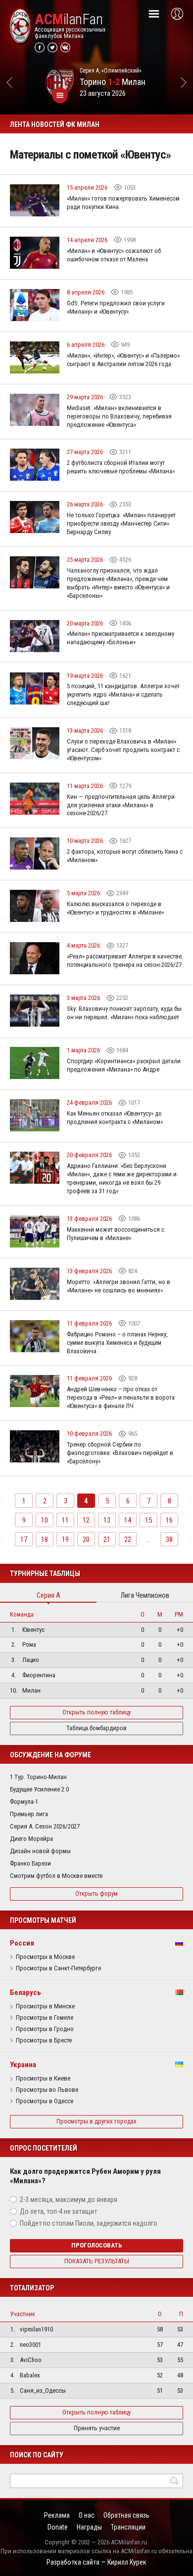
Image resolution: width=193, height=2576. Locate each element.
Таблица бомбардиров (96, 1728)
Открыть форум (96, 1893)
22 (128, 1539)
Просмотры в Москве (45, 1957)
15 (148, 1520)
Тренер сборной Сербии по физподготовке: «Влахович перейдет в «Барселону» (120, 1453)
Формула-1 (24, 1802)
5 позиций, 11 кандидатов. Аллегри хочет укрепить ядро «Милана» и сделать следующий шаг (123, 694)
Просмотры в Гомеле (45, 2018)
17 (24, 1539)
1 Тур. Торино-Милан (38, 1777)
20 (86, 1539)
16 (169, 1520)
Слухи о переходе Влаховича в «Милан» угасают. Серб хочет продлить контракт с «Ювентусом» (123, 750)
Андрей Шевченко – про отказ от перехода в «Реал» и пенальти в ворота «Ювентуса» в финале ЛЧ (121, 1397)
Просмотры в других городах (96, 2121)
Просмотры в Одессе (45, 2101)
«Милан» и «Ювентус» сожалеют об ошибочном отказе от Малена (114, 255)
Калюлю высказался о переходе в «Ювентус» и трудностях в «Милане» (115, 908)
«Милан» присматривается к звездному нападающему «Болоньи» (121, 638)
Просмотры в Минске (45, 2006)
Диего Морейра (31, 1839)
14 (128, 1520)
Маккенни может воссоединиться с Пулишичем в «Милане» (116, 1234)
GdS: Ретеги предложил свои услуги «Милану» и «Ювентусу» (116, 307)
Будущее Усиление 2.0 (39, 1789)
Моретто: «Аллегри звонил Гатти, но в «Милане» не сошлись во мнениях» (119, 1286)
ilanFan (69, 19)
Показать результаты (97, 2261)
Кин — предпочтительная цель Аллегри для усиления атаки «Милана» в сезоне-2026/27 (121, 805)
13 (107, 1520)
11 (65, 1520)
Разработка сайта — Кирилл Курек (96, 2562)
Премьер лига (29, 1814)
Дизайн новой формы (40, 1851)
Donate (58, 2527)
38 (169, 1539)
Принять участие (97, 2428)
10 (45, 1520)
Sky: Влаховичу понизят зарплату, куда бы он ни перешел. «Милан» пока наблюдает (124, 1013)
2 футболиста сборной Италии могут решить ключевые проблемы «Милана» (121, 467)
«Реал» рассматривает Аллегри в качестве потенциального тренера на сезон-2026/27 (124, 960)
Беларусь (25, 1993)
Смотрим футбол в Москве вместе (56, 1876)
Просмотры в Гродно (45, 2029)
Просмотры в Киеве (43, 2078)
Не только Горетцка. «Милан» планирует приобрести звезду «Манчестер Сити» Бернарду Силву (121, 523)
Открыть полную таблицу (96, 1712)
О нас (87, 2515)
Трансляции (128, 2527)
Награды (89, 2527)
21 (107, 1539)
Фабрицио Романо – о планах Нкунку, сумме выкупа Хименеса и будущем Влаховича (117, 1343)
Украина (23, 2065)
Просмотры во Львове (47, 2090)
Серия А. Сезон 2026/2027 (45, 1826)
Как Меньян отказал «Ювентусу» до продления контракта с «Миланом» (115, 1118)
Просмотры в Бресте (44, 2040)
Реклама (57, 2515)
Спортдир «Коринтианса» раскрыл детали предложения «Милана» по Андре (124, 1065)
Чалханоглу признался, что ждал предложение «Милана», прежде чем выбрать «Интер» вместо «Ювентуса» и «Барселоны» (118, 583)
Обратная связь (126, 2515)
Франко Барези (30, 1863)
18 (45, 1539)
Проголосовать (97, 2245)
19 (65, 1539)
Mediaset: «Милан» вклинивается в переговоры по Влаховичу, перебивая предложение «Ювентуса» (119, 416)
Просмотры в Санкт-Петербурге (58, 1968)
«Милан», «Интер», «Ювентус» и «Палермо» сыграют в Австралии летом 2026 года (123, 360)
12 (86, 1520)
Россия (22, 1943)
